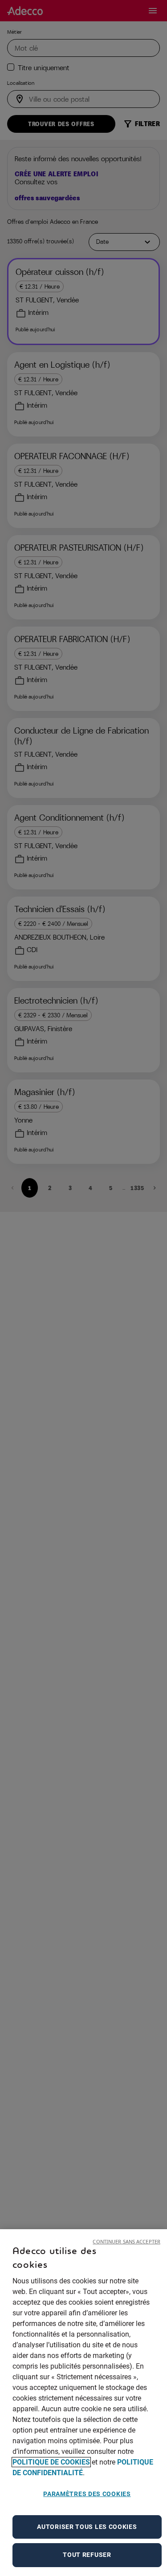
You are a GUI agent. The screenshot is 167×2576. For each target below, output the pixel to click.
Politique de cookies (51, 2462)
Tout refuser (87, 2555)
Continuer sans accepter (126, 2241)
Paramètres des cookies (87, 2494)
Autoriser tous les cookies (87, 2527)
